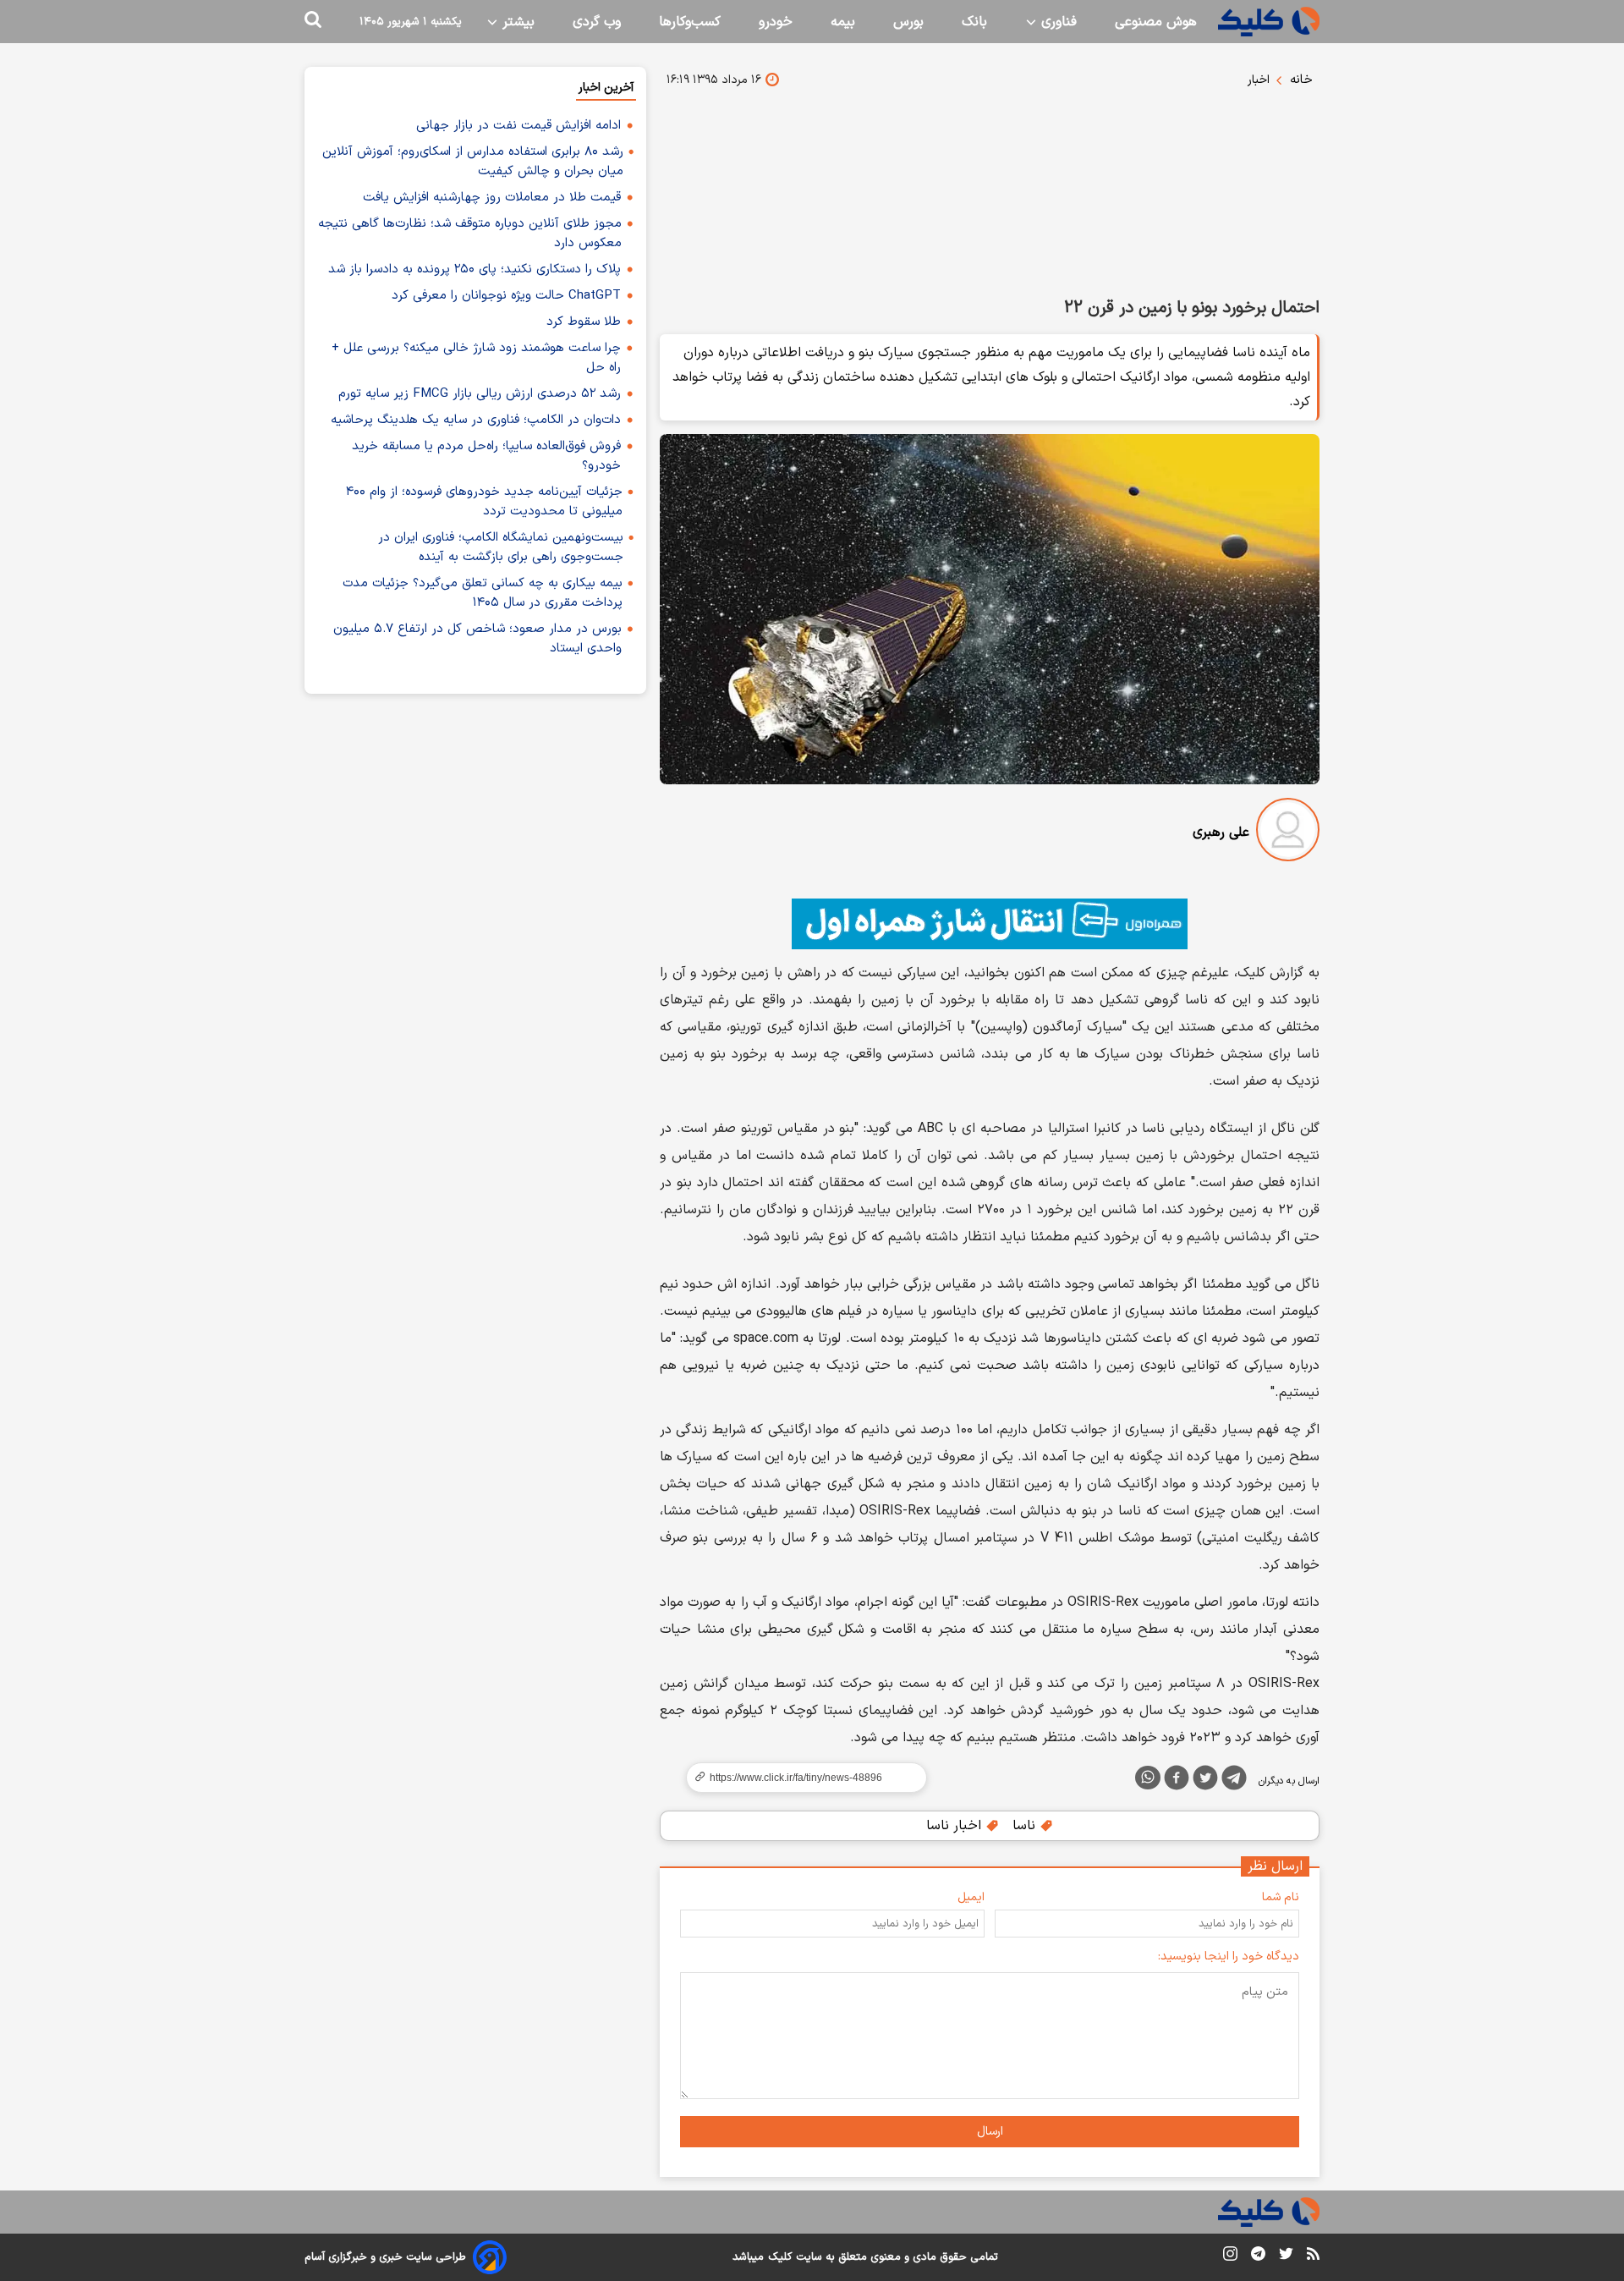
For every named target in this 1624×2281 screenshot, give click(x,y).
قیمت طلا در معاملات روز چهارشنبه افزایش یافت (492, 198)
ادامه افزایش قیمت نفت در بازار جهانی (518, 126)
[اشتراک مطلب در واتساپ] (1148, 1778)
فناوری (1057, 22)
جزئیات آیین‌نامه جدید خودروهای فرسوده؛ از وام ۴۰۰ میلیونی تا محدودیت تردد (484, 502)
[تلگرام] (1234, 1781)
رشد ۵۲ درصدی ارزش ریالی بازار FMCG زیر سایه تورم (480, 394)
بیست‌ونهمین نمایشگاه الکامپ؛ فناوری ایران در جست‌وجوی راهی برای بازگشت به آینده (501, 547)
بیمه (843, 22)
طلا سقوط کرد (584, 322)
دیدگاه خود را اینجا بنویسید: (1229, 1957)
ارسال (990, 2132)
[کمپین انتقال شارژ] (990, 924)
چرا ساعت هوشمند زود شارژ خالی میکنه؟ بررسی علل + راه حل (476, 358)
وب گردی (597, 22)
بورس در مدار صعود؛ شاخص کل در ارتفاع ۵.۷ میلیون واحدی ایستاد (477, 639)
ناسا (1026, 1826)
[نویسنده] (1288, 833)
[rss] (1313, 2256)
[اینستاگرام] (1230, 2257)
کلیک (780, 2257)
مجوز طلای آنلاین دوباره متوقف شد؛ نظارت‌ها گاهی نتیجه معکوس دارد (470, 234)
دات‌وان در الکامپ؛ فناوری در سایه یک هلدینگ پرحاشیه (476, 420)
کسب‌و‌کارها (690, 22)
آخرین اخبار (606, 88)
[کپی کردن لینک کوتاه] (799, 1778)
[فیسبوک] (1177, 1781)
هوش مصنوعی (1156, 22)
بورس (908, 22)
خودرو (776, 22)
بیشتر (516, 22)
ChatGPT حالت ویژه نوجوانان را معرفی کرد (506, 296)
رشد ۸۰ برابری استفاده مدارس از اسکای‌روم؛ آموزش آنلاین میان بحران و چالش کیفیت (473, 162)
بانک (974, 22)
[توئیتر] (1205, 1781)
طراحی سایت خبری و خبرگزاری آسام (385, 2257)
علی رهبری (1221, 833)
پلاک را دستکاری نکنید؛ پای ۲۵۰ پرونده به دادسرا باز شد (475, 269)
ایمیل (971, 1897)
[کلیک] (1269, 22)
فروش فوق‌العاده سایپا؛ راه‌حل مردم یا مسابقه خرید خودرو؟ (486, 456)
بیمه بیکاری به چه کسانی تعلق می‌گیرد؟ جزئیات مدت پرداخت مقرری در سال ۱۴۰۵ (483, 593)
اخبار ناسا (956, 1826)
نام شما (1281, 1897)
